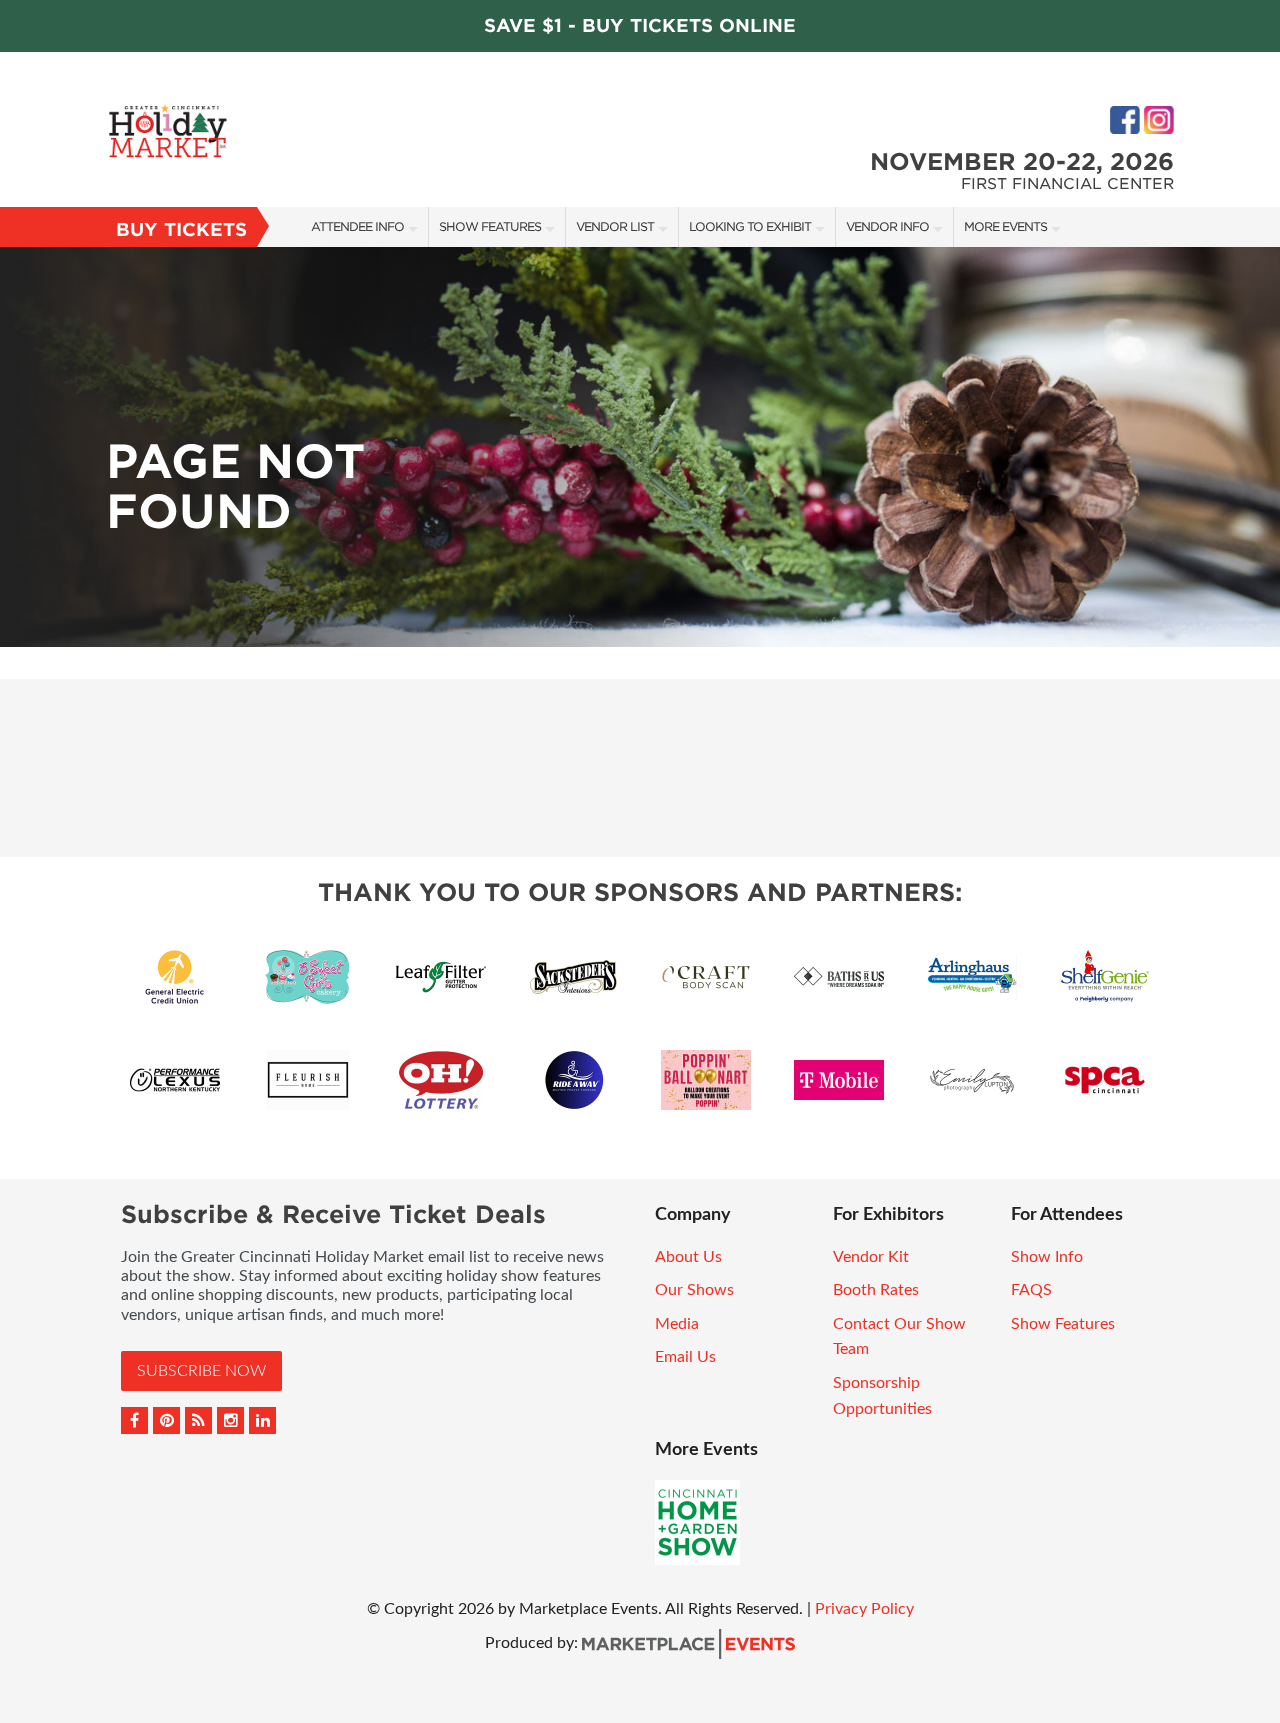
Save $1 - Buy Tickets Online (640, 25)
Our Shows (694, 1290)
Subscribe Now (201, 1371)
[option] (640, 447)
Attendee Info (357, 226)
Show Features (490, 226)
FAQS (1031, 1290)
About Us (688, 1257)
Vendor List (615, 226)
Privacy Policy (864, 1609)
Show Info (1047, 1257)
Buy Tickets (181, 229)
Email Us (685, 1357)
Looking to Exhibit (750, 226)
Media (677, 1324)
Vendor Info (887, 226)
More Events (1005, 226)
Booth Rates (876, 1290)
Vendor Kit (871, 1257)
